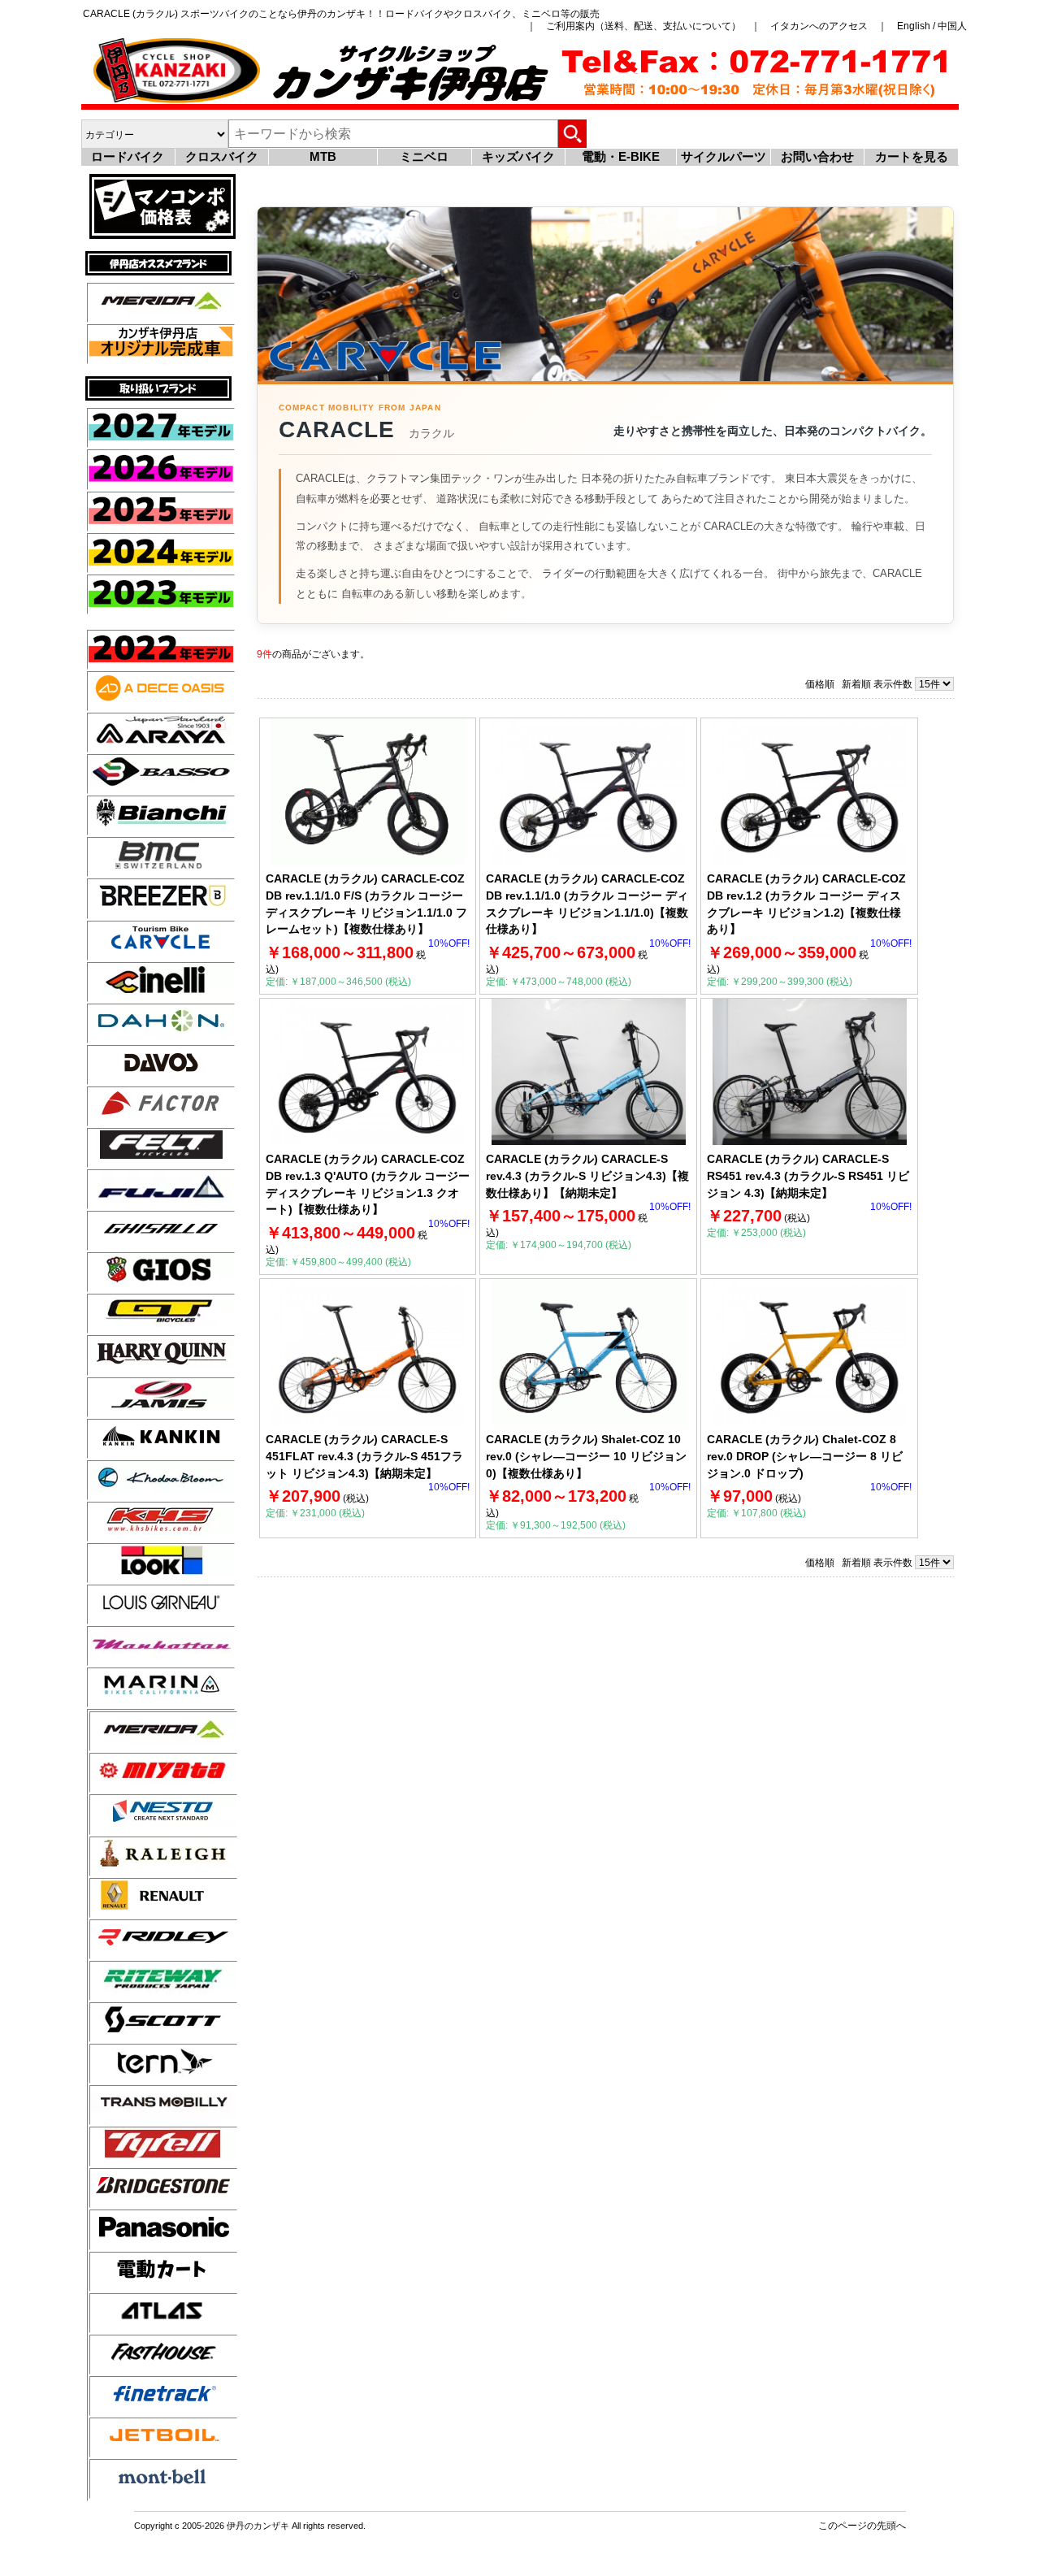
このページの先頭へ (862, 2525)
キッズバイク (518, 156)
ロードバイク (128, 156)
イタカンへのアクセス (819, 26)
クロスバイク (222, 156)
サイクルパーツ (724, 156)
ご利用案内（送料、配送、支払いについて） (643, 26)
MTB (323, 156)
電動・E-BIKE (621, 156)
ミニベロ (424, 156)
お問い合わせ (817, 156)
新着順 (856, 684)
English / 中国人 (932, 26)
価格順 (820, 684)
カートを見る (912, 156)
